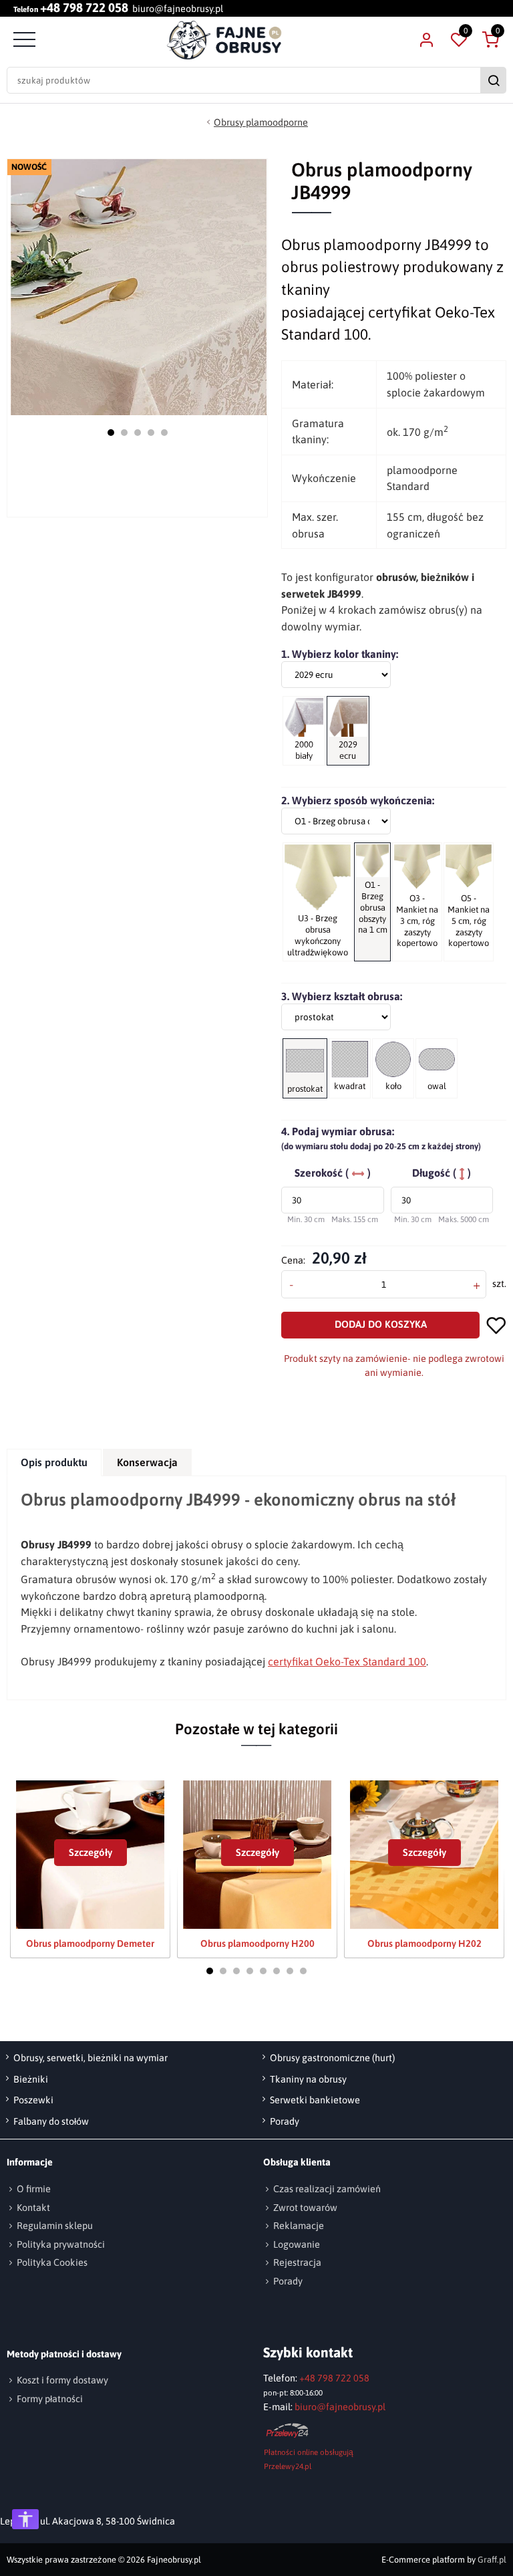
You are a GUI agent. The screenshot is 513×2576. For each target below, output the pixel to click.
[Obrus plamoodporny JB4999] (139, 287)
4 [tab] (151, 433)
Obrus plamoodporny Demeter (90, 1944)
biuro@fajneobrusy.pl (178, 9)
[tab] (55, 1462)
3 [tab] (138, 433)
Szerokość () (333, 1173)
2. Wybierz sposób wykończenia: (358, 800)
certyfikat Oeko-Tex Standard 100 (347, 1661)
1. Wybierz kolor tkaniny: (340, 654)
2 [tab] (124, 433)
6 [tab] (277, 1971)
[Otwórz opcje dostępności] (25, 2519)
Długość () (442, 1173)
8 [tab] (303, 1971)
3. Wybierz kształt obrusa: (342, 996)
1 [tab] (111, 433)
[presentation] (54, 1462)
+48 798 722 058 (84, 8)
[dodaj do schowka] (496, 1325)
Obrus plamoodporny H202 (424, 1944)
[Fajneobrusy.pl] (224, 40)
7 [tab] (290, 1971)
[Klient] (426, 40)
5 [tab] (164, 433)
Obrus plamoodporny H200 (258, 1944)
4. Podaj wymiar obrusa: (381, 1138)
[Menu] (23, 40)
